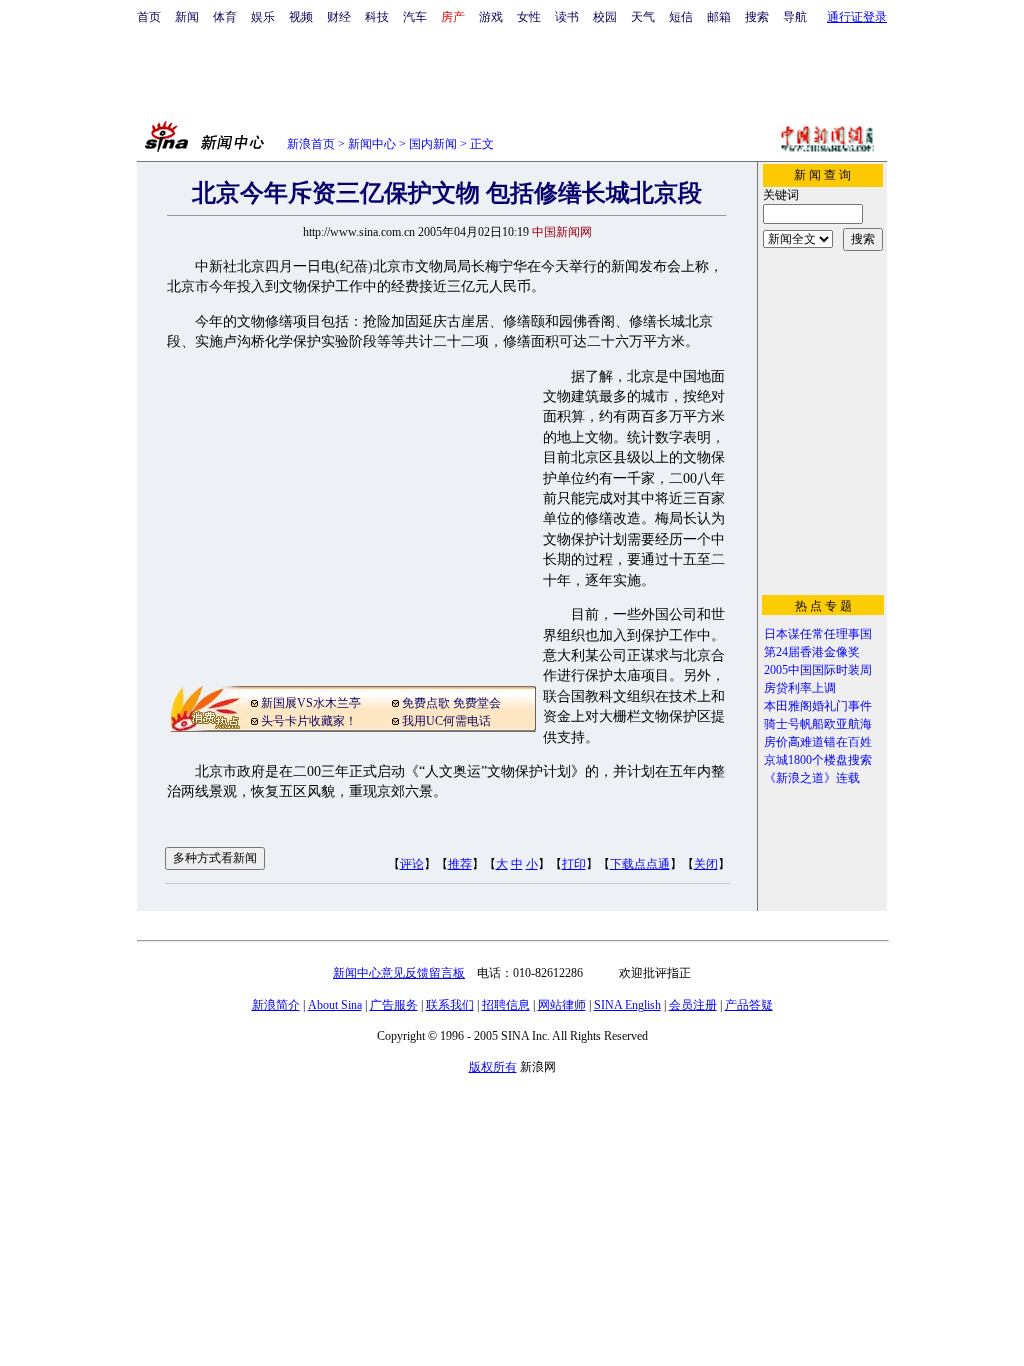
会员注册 (693, 1005)
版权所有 (493, 1067)
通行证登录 (857, 17)
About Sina (335, 1005)
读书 (567, 17)
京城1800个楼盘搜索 (818, 760)
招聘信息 (506, 1005)
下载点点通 (640, 864)
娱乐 (263, 17)
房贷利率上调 (800, 688)
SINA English (627, 1005)
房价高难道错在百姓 (818, 742)
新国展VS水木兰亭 (311, 703)
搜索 (757, 17)
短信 (681, 17)
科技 (377, 17)
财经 (339, 17)
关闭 (706, 864)
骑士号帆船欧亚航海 (818, 724)
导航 (795, 17)
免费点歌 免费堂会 (451, 703)
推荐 (460, 864)
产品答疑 (749, 1005)
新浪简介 (276, 1005)
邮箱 (719, 17)
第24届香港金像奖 (812, 652)
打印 (574, 864)
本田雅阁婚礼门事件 (818, 706)
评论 (412, 864)
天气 (643, 17)
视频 (301, 17)
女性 (529, 17)
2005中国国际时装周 (818, 670)
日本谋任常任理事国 (818, 634)
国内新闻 (433, 144)
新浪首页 (311, 144)
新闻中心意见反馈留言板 (399, 973)
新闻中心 (372, 144)
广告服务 (394, 1005)
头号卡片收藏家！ (309, 721)
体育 (225, 17)
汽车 (415, 17)
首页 (149, 17)
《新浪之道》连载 (812, 778)
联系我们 (450, 1005)
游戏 (491, 17)
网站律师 (562, 1005)
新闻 (187, 17)
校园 (605, 17)
